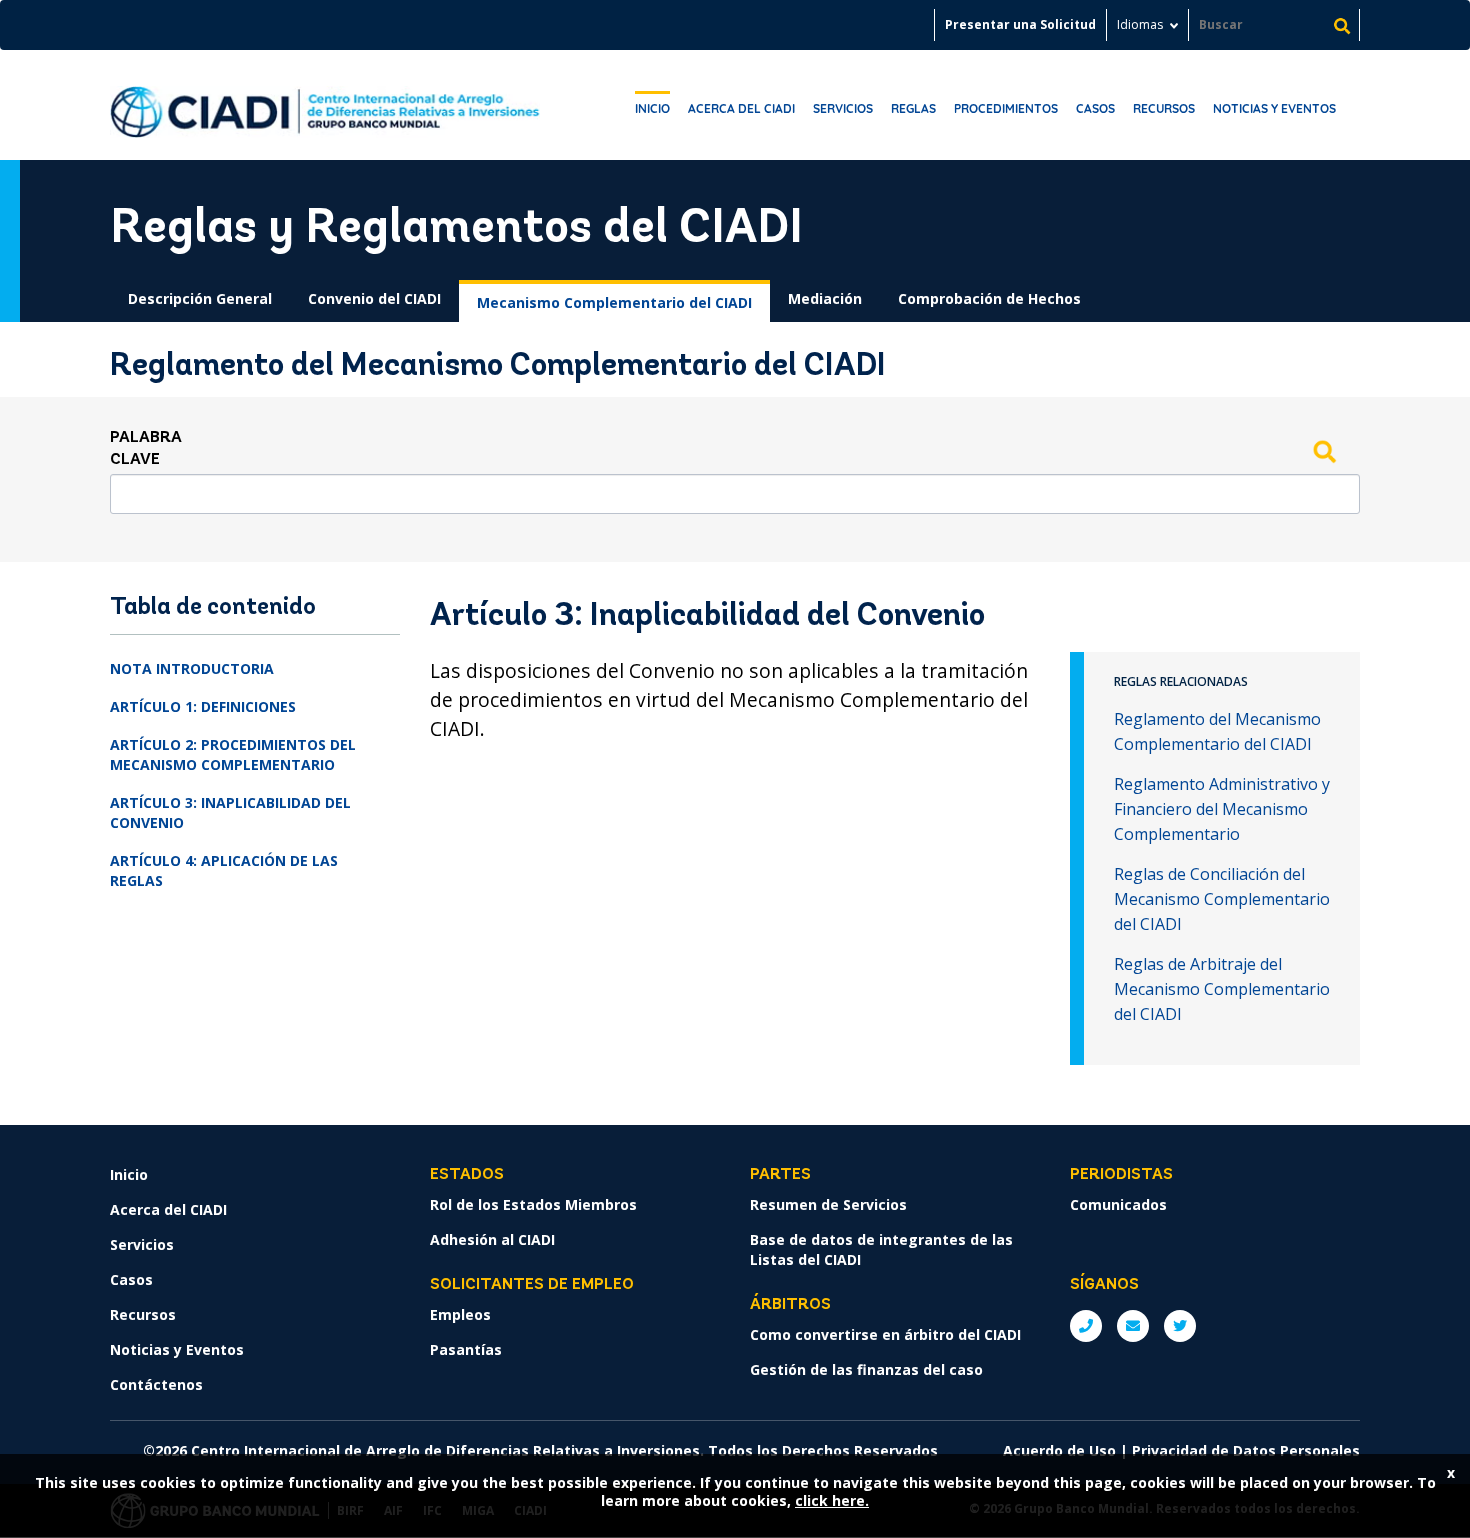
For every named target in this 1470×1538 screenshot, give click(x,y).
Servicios (843, 108)
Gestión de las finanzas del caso (866, 1369)
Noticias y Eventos (1274, 108)
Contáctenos (156, 1384)
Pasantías (466, 1349)
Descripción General (200, 298)
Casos (1095, 108)
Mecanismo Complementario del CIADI (614, 302)
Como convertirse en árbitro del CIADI (885, 1334)
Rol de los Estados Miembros (533, 1204)
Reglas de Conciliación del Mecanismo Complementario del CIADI (1222, 899)
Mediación (825, 298)
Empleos (460, 1314)
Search (1324, 451)
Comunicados (1118, 1204)
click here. (832, 1500)
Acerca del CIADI (741, 108)
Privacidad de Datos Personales (1246, 1450)
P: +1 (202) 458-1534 (1086, 1326)
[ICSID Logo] (325, 105)
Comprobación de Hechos (989, 298)
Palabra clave (146, 449)
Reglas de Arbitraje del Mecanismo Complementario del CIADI (1222, 989)
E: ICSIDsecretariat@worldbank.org (1133, 1326)
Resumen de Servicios (828, 1204)
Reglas (913, 108)
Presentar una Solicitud (1020, 24)
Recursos (1164, 108)
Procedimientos (1006, 108)
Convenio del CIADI (374, 298)
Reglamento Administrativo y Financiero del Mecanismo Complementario (1222, 809)
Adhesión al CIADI (492, 1239)
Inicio (652, 108)
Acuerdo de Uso (1059, 1450)
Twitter (1180, 1326)
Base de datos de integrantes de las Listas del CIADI (881, 1249)
